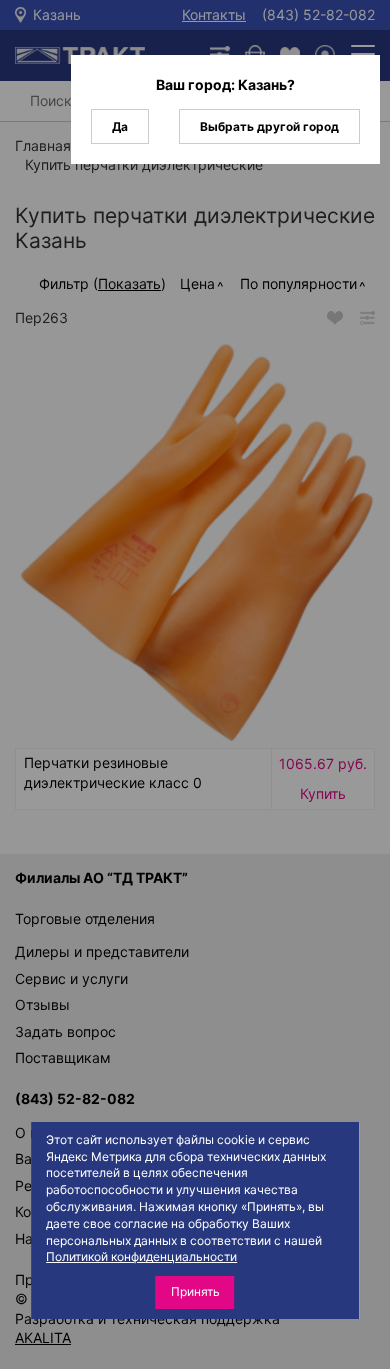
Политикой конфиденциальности (141, 1256)
